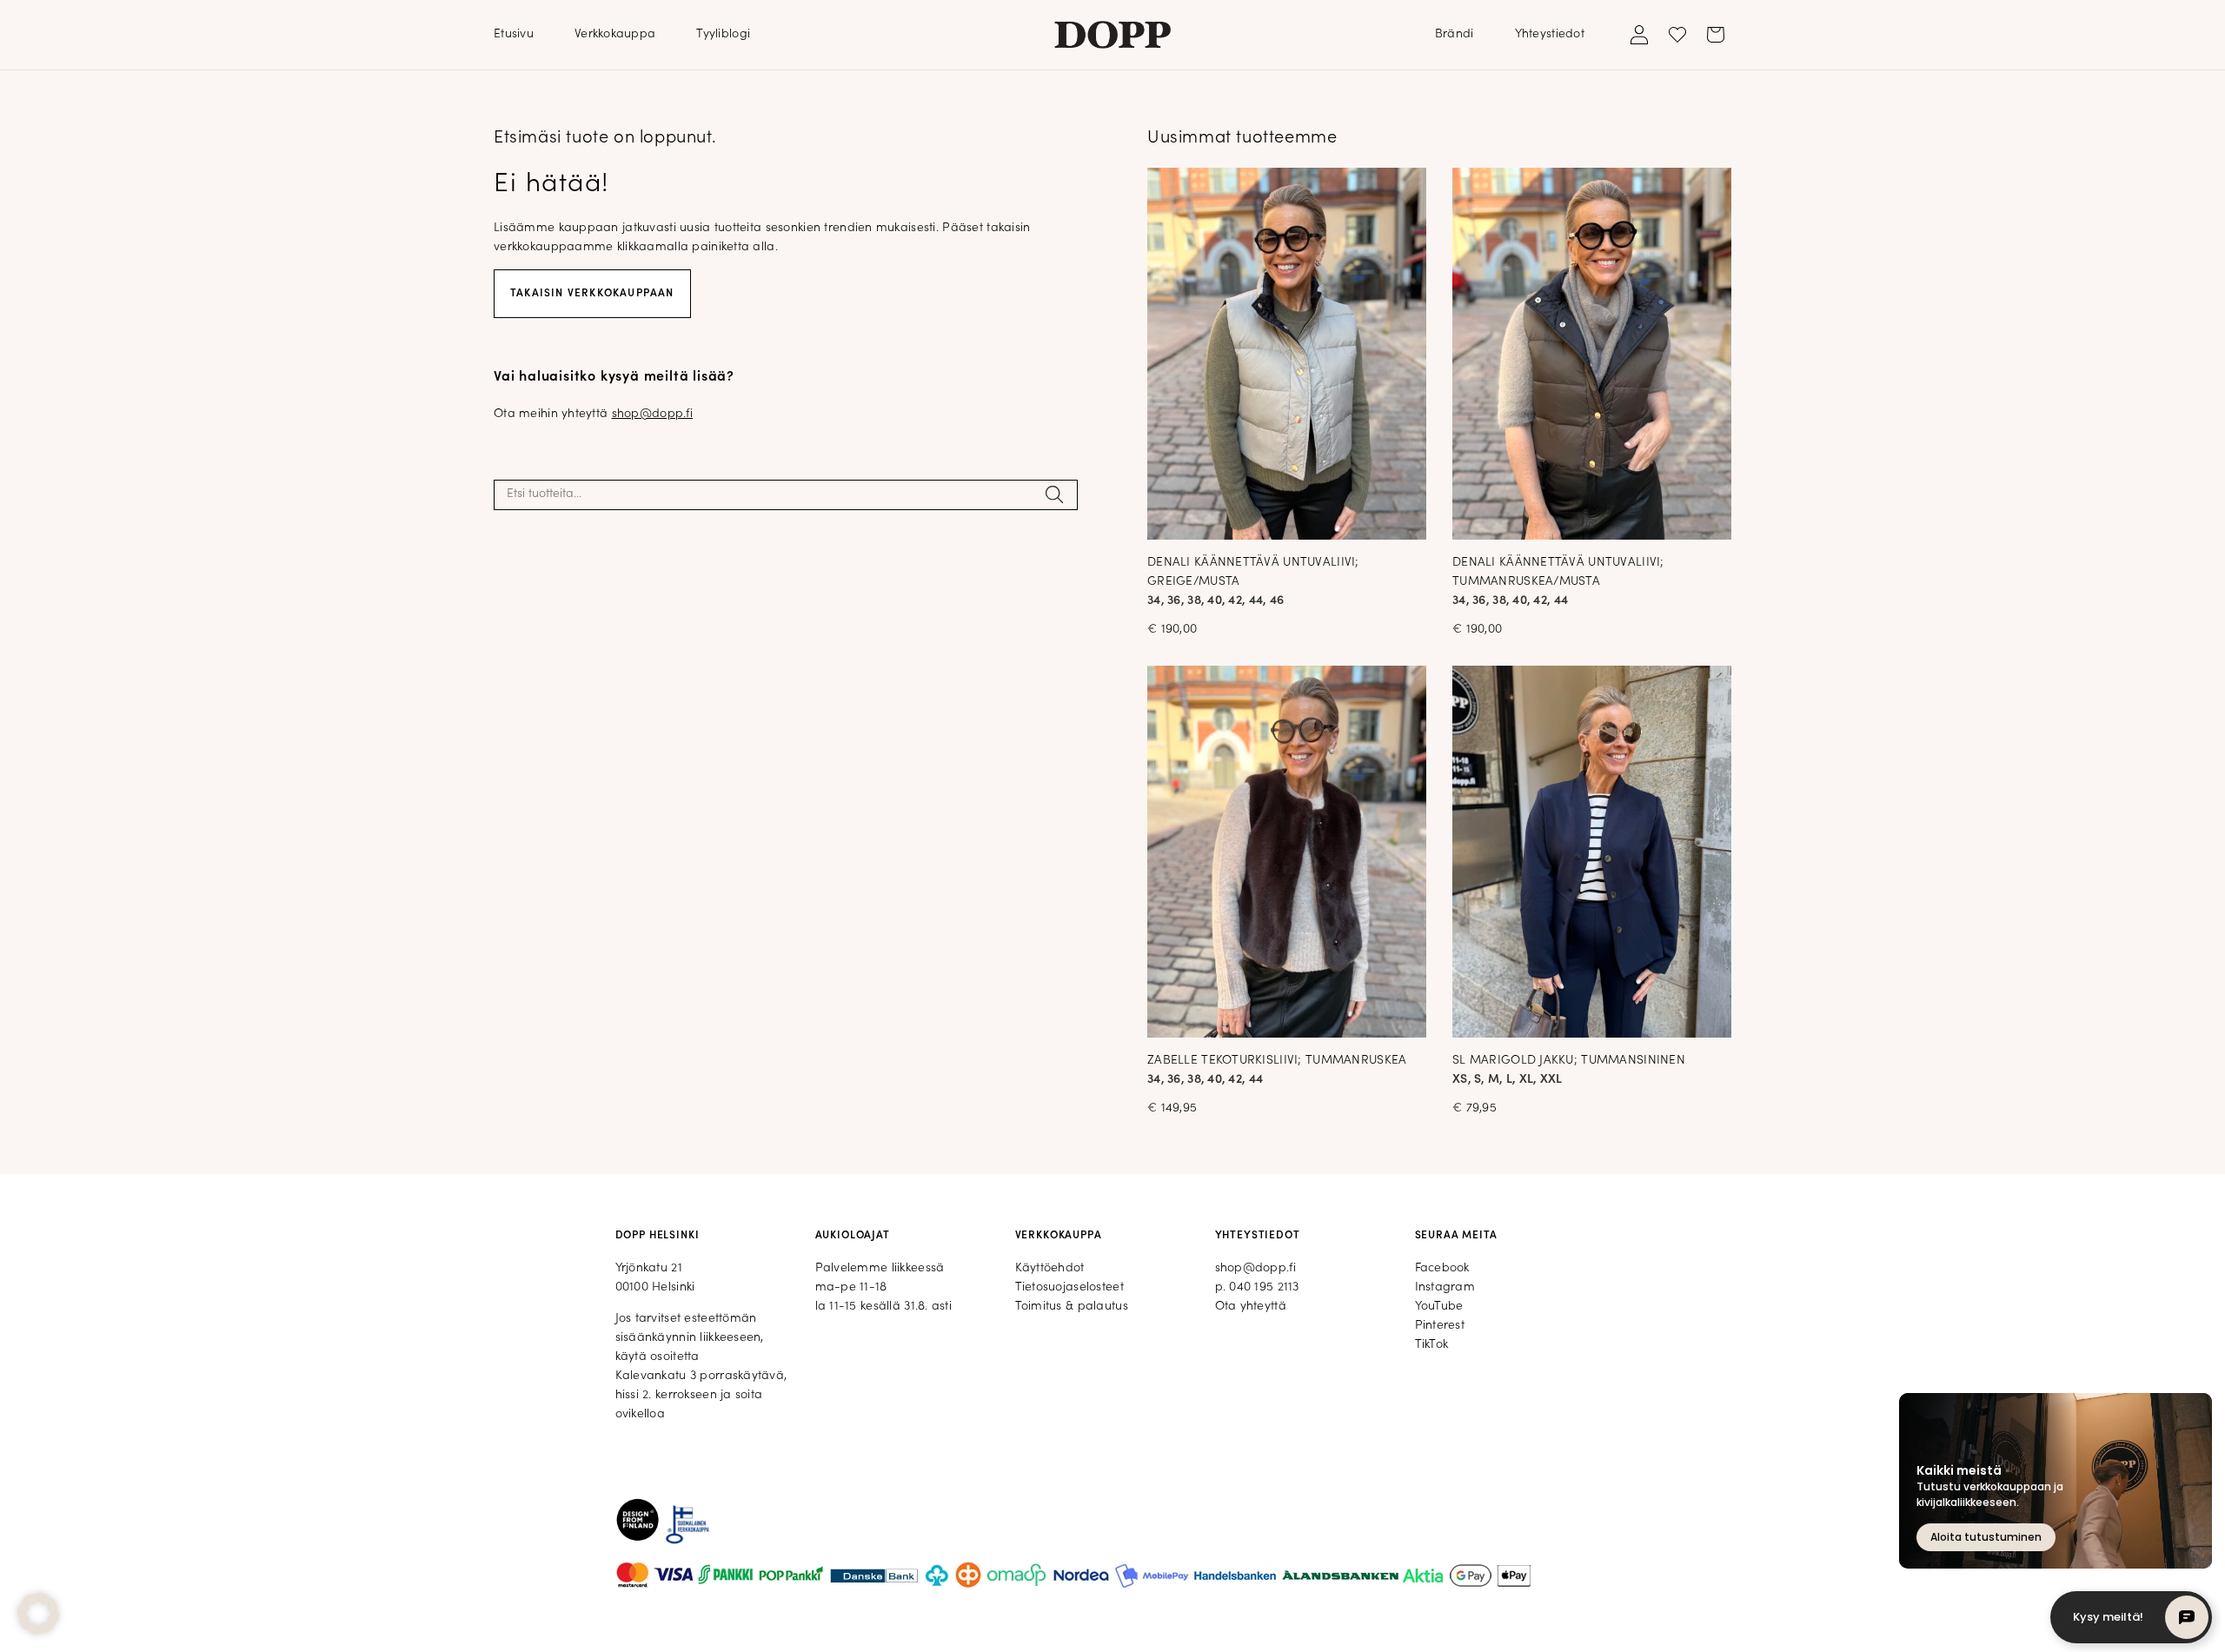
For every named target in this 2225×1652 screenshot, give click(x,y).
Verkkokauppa (615, 34)
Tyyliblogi (723, 34)
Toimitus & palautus (1072, 1307)
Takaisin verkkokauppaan (592, 294)
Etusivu (514, 34)
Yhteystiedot (1550, 34)
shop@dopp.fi (652, 414)
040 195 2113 (1264, 1287)
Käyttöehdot (1050, 1268)
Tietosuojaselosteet (1069, 1287)
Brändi (1455, 34)
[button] (38, 1614)
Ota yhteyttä (1251, 1307)
